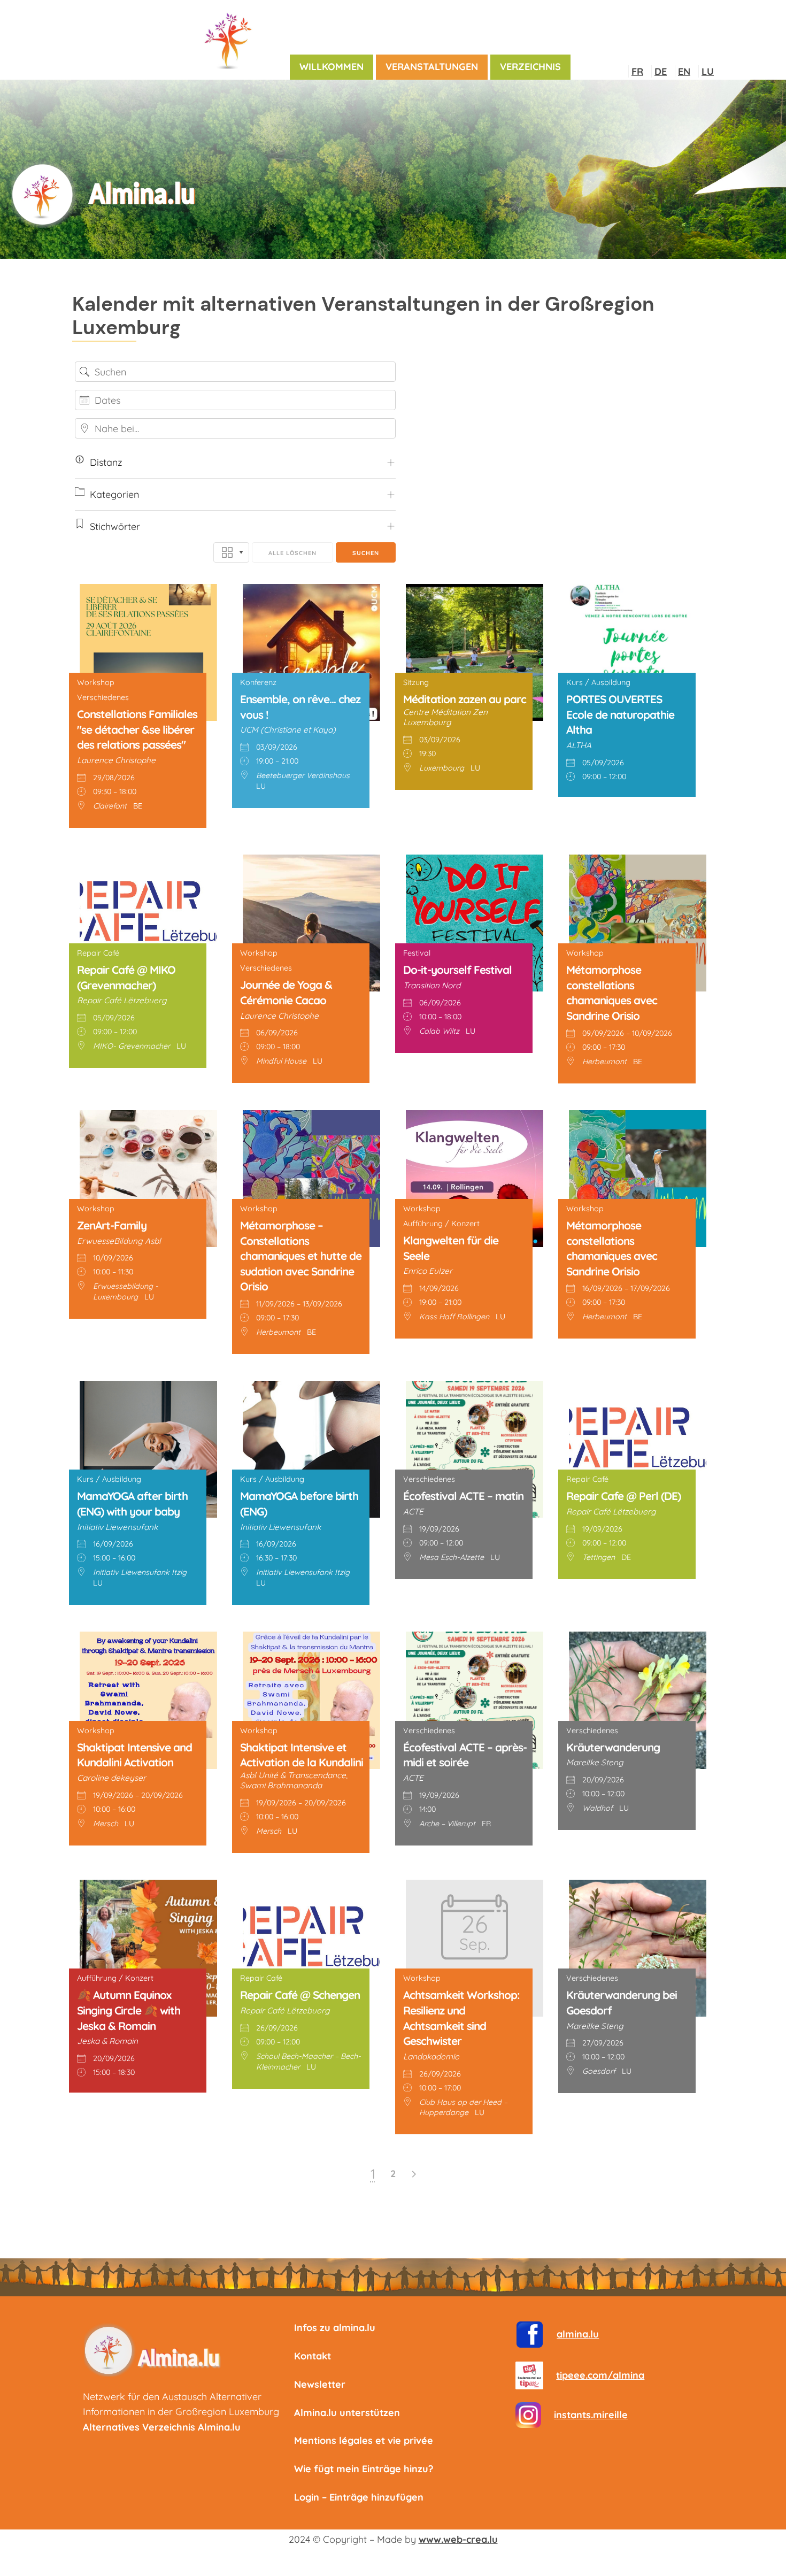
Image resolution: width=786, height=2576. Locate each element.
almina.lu (578, 2334)
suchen (366, 553)
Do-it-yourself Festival (457, 970)
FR (637, 71)
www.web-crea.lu (458, 2539)
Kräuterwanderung (613, 1747)
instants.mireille (591, 2415)
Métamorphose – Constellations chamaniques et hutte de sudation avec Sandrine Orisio (301, 1256)
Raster (231, 552)
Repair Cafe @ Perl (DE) (623, 1496)
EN (684, 71)
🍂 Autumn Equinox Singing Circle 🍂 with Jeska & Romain (129, 2010)
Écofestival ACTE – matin (463, 1496)
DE (661, 71)
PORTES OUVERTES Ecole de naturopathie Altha (620, 714)
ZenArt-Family (112, 1225)
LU (708, 71)
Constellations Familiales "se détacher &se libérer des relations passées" (137, 729)
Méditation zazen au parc (465, 699)
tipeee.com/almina (600, 2375)
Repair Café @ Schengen (300, 1995)
